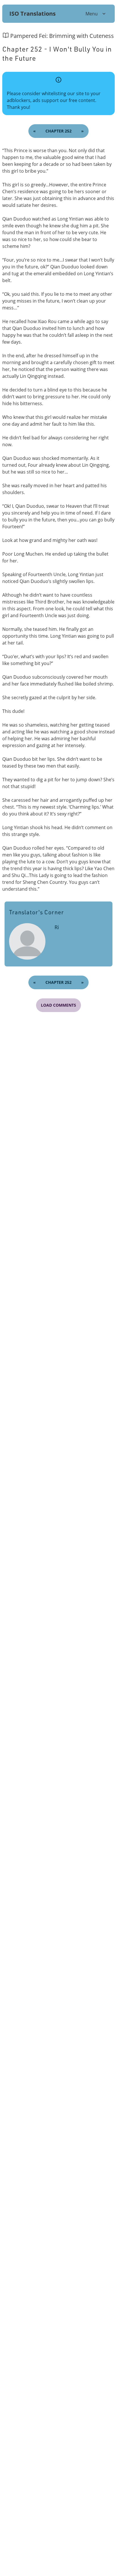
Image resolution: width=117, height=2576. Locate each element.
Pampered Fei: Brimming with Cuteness (62, 36)
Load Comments (58, 1005)
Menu (92, 14)
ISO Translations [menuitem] (33, 14)
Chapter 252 (58, 131)
